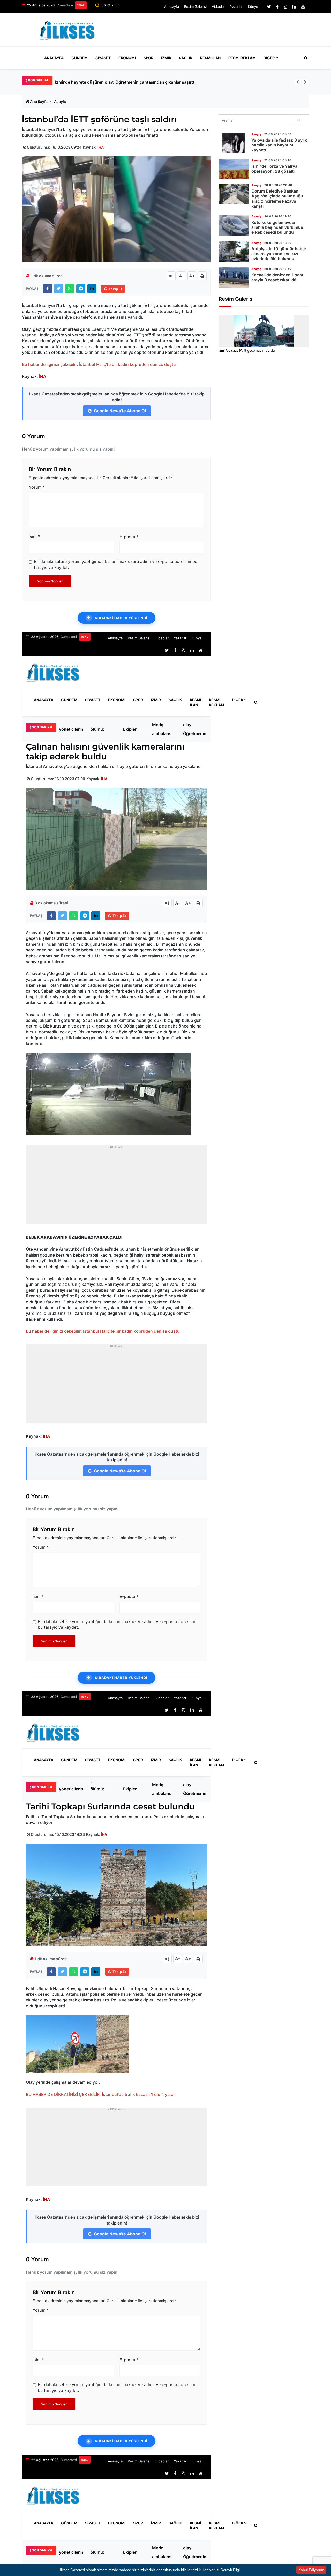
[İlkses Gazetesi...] (67, 29)
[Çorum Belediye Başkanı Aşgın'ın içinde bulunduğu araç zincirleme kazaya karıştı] (234, 194)
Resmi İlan (210, 58)
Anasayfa (172, 6)
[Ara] (299, 120)
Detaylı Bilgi (230, 2570)
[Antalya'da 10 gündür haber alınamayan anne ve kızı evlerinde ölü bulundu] (234, 252)
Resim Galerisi (195, 6)
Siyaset (103, 58)
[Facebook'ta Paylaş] (47, 289)
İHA (101, 147)
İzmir (166, 58)
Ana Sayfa (39, 102)
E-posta (129, 537)
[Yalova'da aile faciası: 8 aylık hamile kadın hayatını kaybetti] (234, 143)
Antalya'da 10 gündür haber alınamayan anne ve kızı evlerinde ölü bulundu (279, 254)
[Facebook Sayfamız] (277, 7)
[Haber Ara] (305, 58)
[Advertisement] (215, 32)
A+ (192, 276)
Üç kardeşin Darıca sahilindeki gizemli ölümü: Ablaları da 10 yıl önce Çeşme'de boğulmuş (104, 729)
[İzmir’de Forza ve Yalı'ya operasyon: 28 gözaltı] (234, 169)
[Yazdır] (202, 276)
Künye (253, 6)
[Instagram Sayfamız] (285, 7)
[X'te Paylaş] (59, 289)
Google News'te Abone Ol (119, 411)
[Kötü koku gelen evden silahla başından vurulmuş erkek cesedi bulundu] (234, 225)
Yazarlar (236, 6)
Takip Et (115, 289)
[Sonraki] (305, 82)
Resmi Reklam (242, 58)
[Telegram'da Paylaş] (81, 289)
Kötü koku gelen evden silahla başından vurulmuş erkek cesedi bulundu (277, 227)
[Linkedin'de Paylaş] (92, 289)
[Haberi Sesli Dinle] (171, 276)
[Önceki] (298, 82)
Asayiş (60, 102)
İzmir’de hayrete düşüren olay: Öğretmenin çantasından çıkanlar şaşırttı (195, 729)
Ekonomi (127, 58)
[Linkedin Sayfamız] (294, 7)
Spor (148, 58)
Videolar (218, 6)
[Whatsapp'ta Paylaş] (70, 289)
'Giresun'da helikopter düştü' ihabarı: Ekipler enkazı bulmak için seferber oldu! (134, 729)
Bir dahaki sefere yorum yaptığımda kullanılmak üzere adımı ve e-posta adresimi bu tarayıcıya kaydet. (116, 564)
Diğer (269, 58)
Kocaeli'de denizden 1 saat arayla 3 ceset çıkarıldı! (277, 277)
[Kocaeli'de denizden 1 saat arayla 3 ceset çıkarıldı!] (234, 278)
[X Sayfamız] (269, 7)
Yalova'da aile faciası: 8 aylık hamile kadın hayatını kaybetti (279, 145)
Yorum (37, 487)
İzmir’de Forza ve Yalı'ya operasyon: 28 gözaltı (274, 169)
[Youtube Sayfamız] (303, 7)
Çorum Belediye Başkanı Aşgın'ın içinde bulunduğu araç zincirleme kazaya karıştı (277, 199)
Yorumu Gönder (50, 581)
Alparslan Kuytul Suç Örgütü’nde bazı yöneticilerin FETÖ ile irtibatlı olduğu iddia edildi (139, 82)
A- (182, 276)
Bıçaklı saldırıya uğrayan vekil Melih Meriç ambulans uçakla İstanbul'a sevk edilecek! (163, 729)
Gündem (80, 58)
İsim (34, 537)
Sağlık (186, 58)
